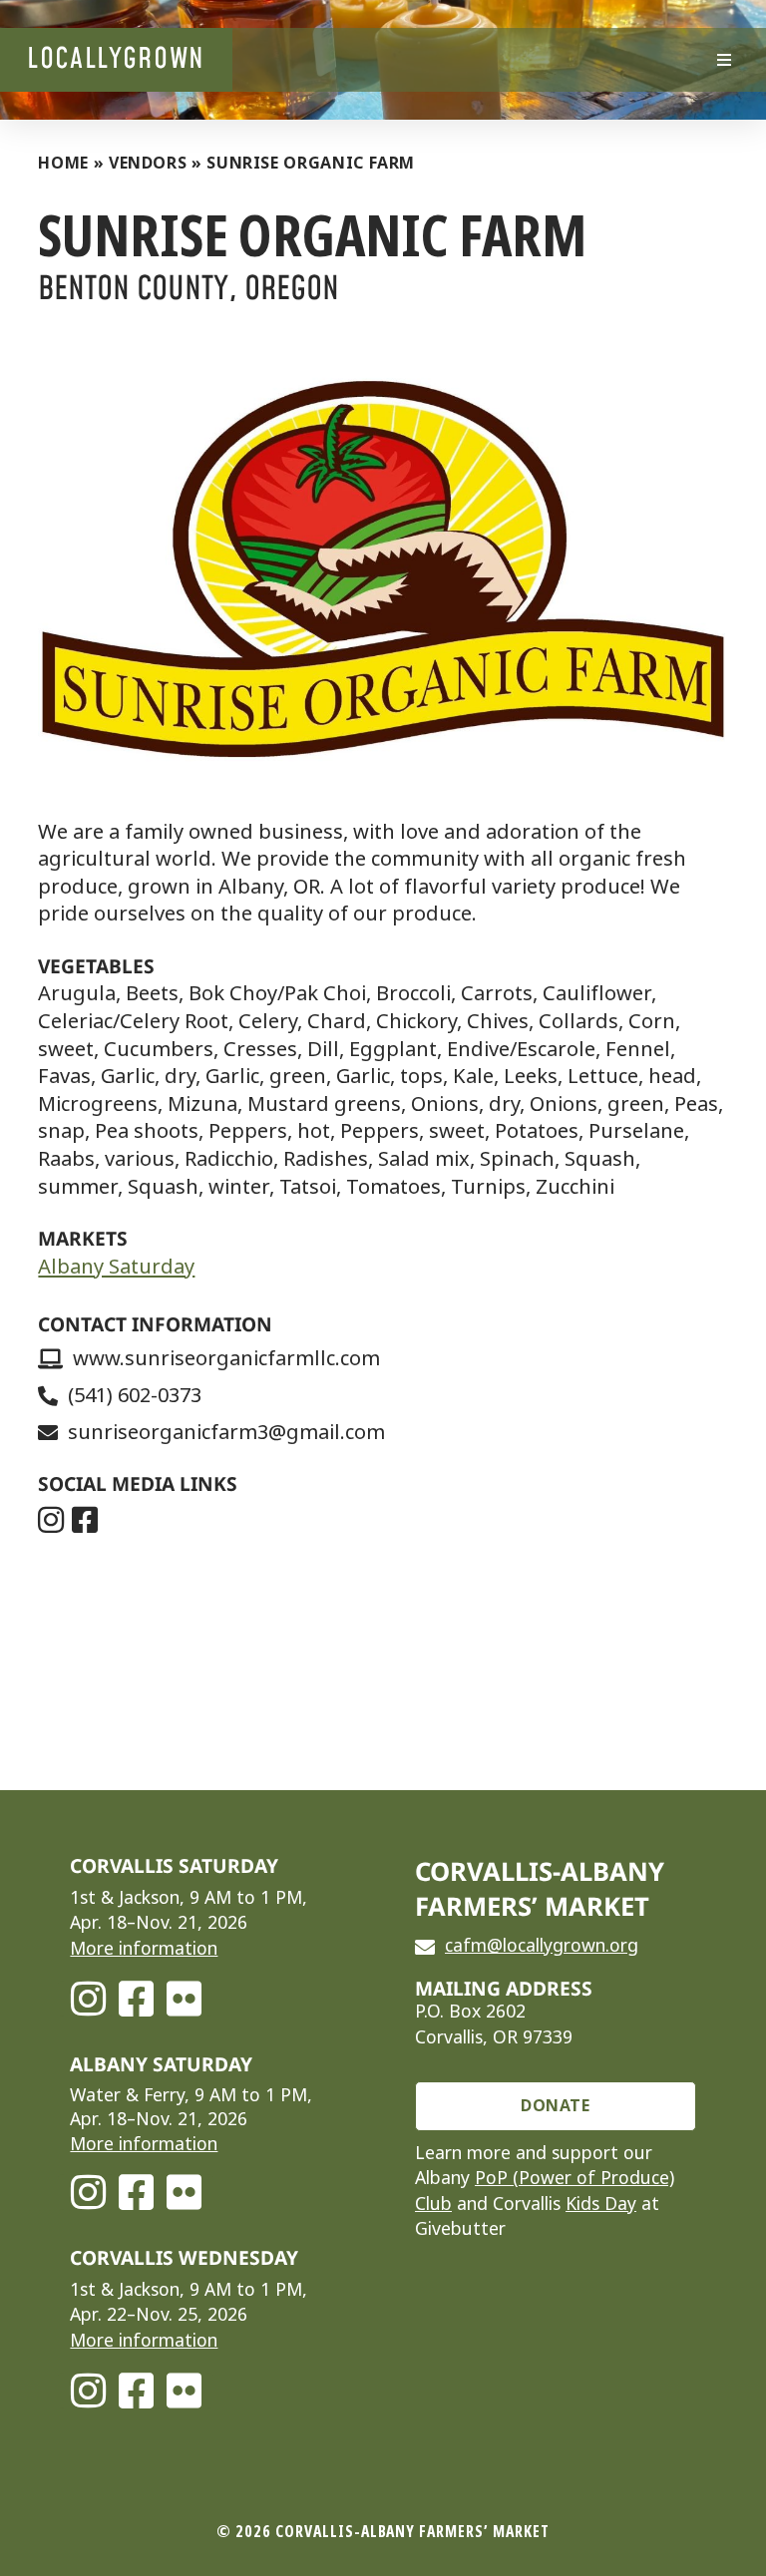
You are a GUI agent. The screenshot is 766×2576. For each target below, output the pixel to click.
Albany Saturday (116, 1267)
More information (144, 1949)
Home (63, 163)
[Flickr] (184, 1999)
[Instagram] (88, 1999)
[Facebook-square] (136, 1999)
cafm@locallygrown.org (542, 1946)
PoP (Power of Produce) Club (545, 2191)
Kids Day (601, 2204)
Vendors (148, 163)
